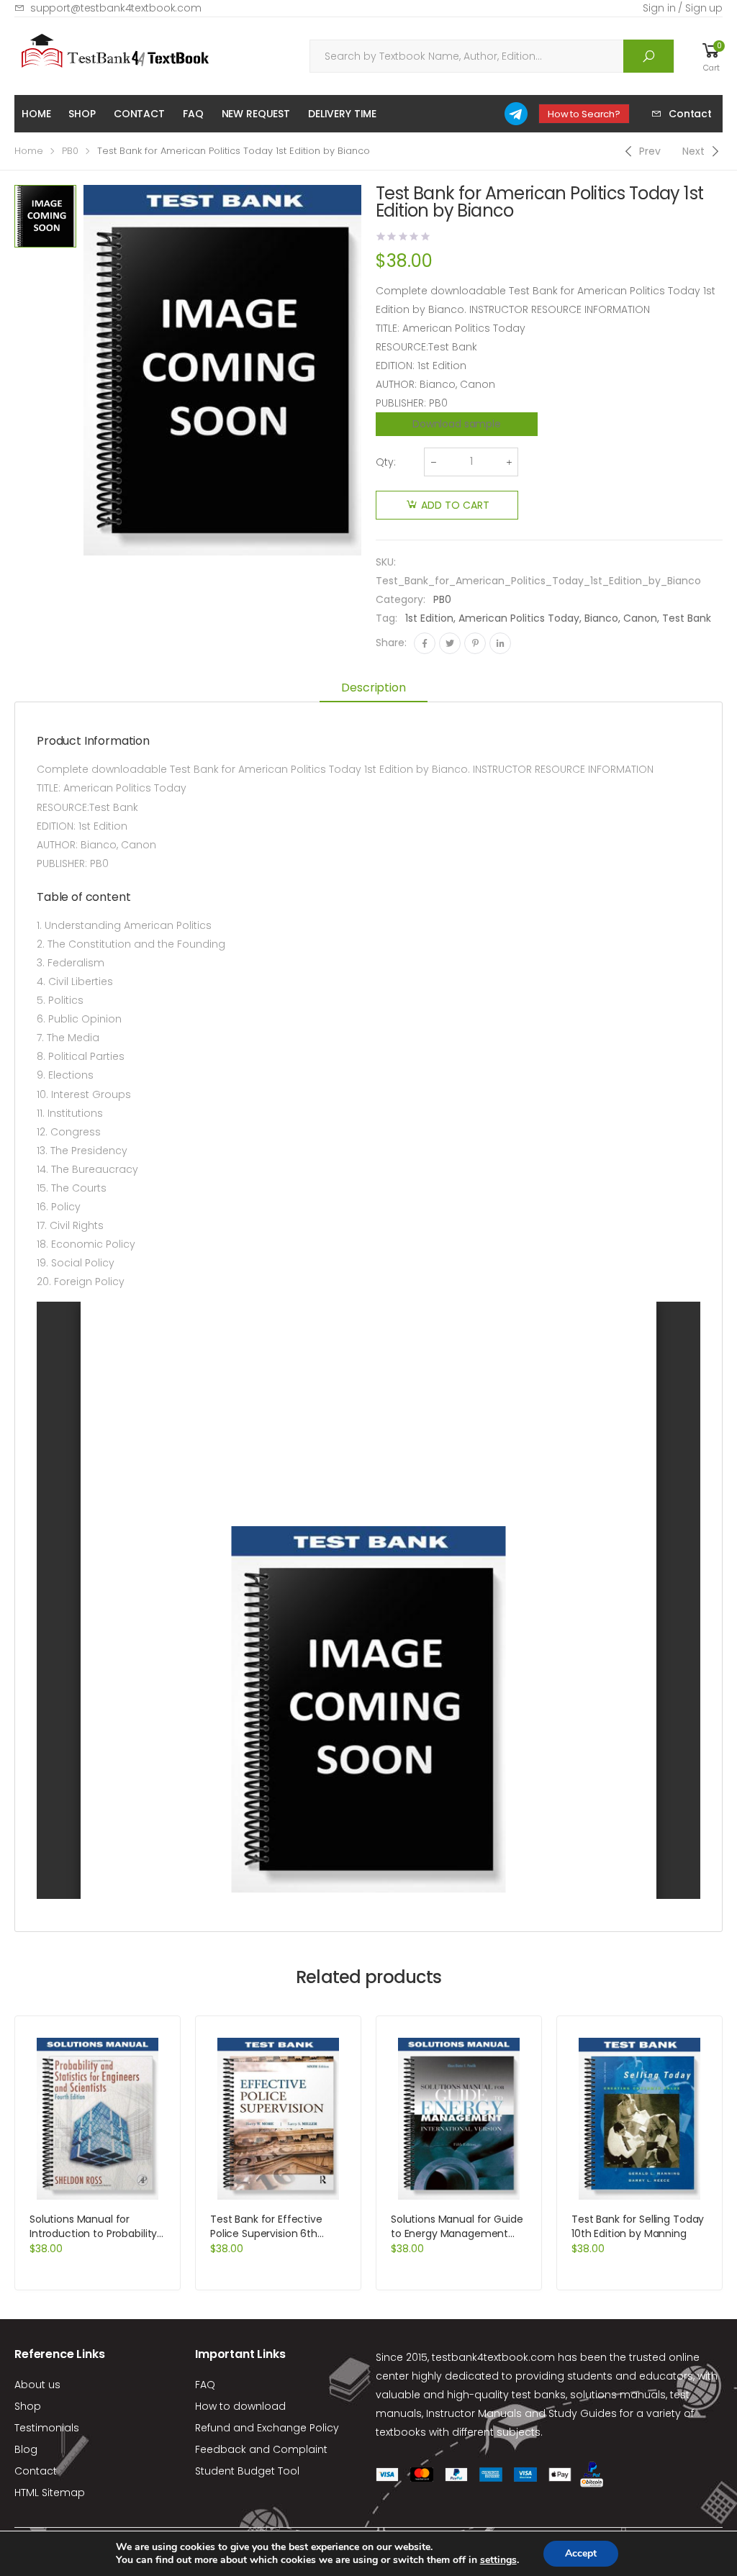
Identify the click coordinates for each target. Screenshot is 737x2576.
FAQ (193, 114)
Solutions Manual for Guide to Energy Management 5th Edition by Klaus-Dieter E (457, 2241)
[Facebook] (425, 643)
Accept (581, 2553)
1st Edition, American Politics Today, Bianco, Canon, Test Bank (558, 618)
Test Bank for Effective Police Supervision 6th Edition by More (266, 2233)
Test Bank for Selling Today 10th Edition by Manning (638, 2226)
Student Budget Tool (247, 2471)
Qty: (386, 462)
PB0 (70, 151)
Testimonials (47, 2428)
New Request (256, 114)
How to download (240, 2406)
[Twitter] (450, 643)
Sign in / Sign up (683, 8)
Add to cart (455, 505)
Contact (139, 114)
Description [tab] (373, 688)
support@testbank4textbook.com (116, 8)
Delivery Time (342, 114)
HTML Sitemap (50, 2493)
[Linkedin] (500, 643)
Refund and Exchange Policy (267, 2428)
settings (498, 2560)
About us (37, 2385)
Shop (82, 114)
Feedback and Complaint (261, 2449)
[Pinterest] (475, 643)
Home (36, 114)
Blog (26, 2449)
